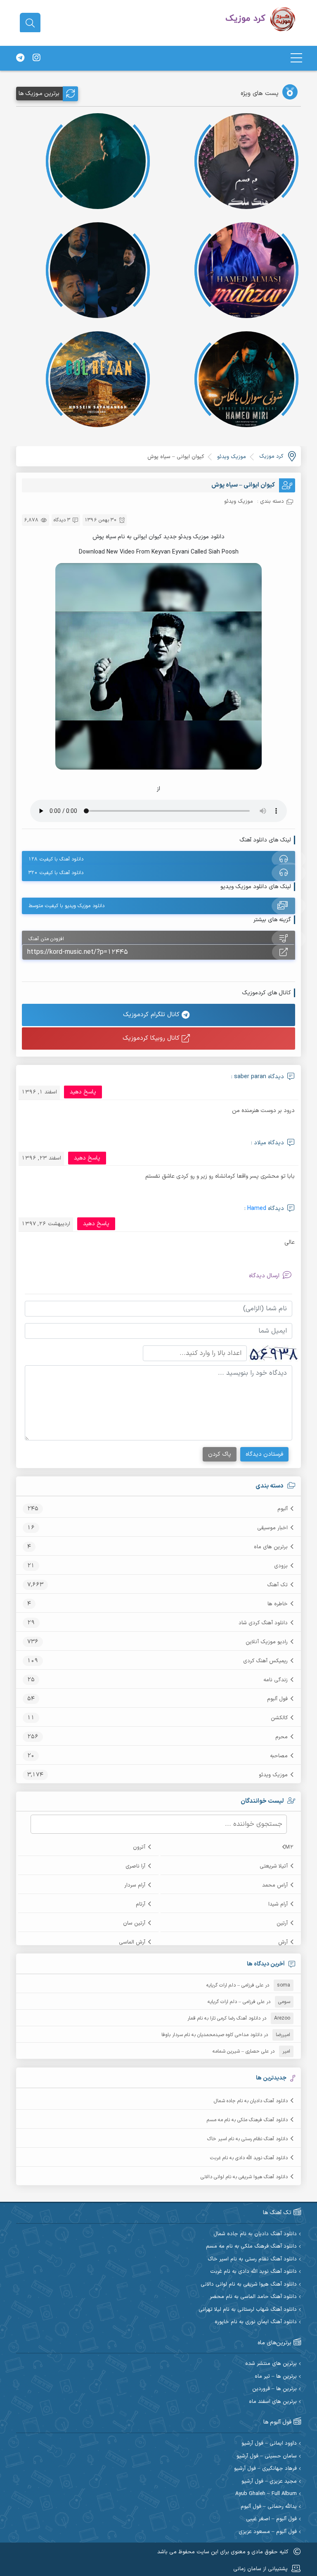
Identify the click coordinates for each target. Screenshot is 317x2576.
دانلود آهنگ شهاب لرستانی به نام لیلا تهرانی (248, 2310)
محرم (282, 1737)
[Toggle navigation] (296, 58)
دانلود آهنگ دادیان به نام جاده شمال (251, 2101)
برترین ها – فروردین (274, 2389)
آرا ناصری (135, 1866)
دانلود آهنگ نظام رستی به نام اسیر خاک (247, 2139)
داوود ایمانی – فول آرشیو (269, 2444)
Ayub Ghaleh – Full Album (266, 2494)
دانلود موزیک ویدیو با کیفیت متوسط (66, 906)
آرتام (141, 1904)
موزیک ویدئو (273, 1775)
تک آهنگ (277, 1585)
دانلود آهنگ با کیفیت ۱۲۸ (56, 859)
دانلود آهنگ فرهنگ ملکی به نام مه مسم (247, 2120)
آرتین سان (134, 1923)
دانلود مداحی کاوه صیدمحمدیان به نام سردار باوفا (212, 2035)
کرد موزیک (271, 456)
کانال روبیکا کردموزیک (152, 1038)
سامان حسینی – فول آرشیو (267, 2456)
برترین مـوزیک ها (39, 94)
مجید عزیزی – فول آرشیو (269, 2482)
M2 (289, 1847)
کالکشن (279, 1718)
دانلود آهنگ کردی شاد (263, 1623)
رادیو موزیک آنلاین (267, 1642)
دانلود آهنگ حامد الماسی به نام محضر (253, 2297)
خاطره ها (278, 1604)
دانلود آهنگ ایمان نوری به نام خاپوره (256, 2322)
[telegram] (20, 58)
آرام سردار (135, 1885)
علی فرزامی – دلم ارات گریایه (235, 1985)
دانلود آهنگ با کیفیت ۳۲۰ (56, 873)
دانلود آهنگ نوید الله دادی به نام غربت (249, 2158)
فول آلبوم (277, 1699)
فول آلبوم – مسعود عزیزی (268, 2532)
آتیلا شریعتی (274, 1866)
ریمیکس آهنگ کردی (265, 1661)
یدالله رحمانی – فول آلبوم (269, 2507)
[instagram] (36, 58)
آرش (283, 1942)
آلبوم (283, 1509)
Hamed (257, 1208)
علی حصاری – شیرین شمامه (241, 2051)
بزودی (281, 1566)
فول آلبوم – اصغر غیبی (271, 2519)
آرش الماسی (132, 1942)
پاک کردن (220, 1454)
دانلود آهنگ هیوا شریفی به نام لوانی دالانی (244, 2177)
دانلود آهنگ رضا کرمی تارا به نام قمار (224, 2018)
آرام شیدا (278, 1904)
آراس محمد (275, 1885)
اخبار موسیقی (272, 1528)
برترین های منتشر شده (271, 2364)
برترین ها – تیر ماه (276, 2377)
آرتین (282, 1923)
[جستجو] (30, 23)
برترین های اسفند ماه (273, 2402)
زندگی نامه (276, 1680)
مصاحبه (279, 1756)
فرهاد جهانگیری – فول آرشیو (265, 2469)
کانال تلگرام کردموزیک (152, 1015)
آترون (139, 1847)
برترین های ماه (271, 1547)
